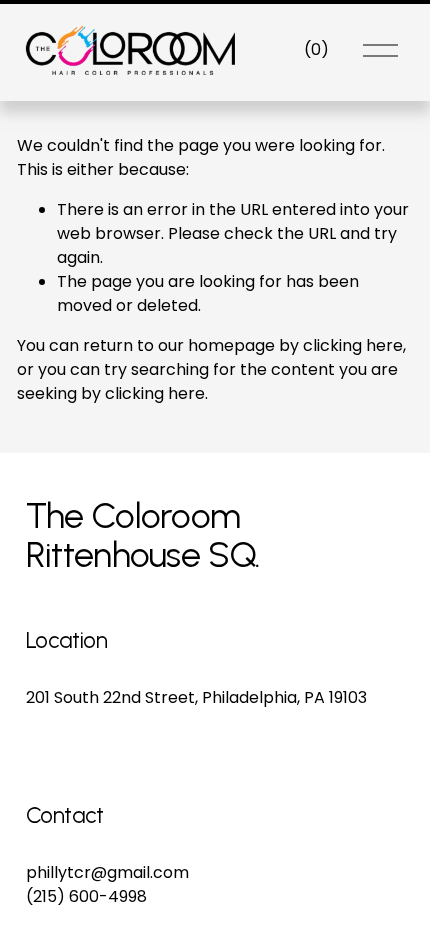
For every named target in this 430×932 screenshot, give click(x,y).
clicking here (353, 345)
